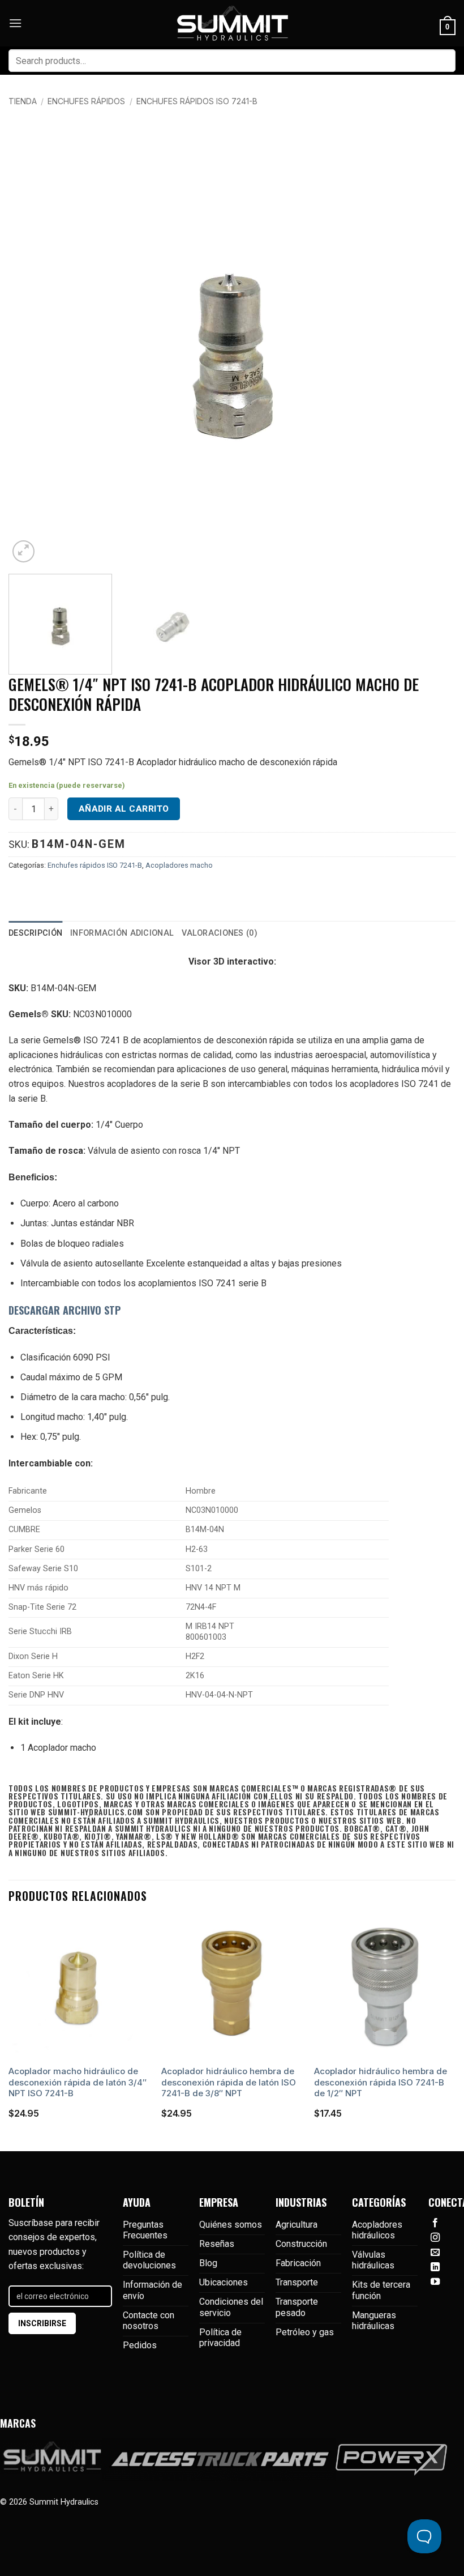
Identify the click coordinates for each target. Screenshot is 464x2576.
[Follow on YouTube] (435, 2282)
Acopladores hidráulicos (377, 2230)
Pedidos (140, 2345)
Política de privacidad (220, 2338)
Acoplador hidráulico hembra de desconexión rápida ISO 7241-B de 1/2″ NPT (381, 2082)
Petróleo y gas (305, 2332)
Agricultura (297, 2225)
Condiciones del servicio (231, 2307)
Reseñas (217, 2244)
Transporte (297, 2282)
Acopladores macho (179, 865)
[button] (15, 23)
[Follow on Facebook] (435, 2223)
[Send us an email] (435, 2253)
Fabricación (298, 2263)
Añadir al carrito (124, 809)
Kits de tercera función (381, 2290)
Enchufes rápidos (86, 101)
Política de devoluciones (149, 2260)
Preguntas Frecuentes (145, 2230)
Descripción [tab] (35, 933)
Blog (208, 2263)
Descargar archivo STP (65, 1310)
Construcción (301, 2244)
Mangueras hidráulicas (374, 2321)
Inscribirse (42, 2323)
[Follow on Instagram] (435, 2238)
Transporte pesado (297, 2307)
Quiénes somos (231, 2225)
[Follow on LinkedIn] (435, 2267)
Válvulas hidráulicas (373, 2260)
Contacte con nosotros (149, 2321)
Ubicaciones (224, 2282)
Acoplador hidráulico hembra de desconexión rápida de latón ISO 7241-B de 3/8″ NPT (229, 2082)
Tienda (23, 101)
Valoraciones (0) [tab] (220, 933)
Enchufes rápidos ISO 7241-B (197, 101)
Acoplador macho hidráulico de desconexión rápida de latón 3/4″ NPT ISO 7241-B (78, 2082)
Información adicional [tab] (122, 933)
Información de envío (152, 2290)
